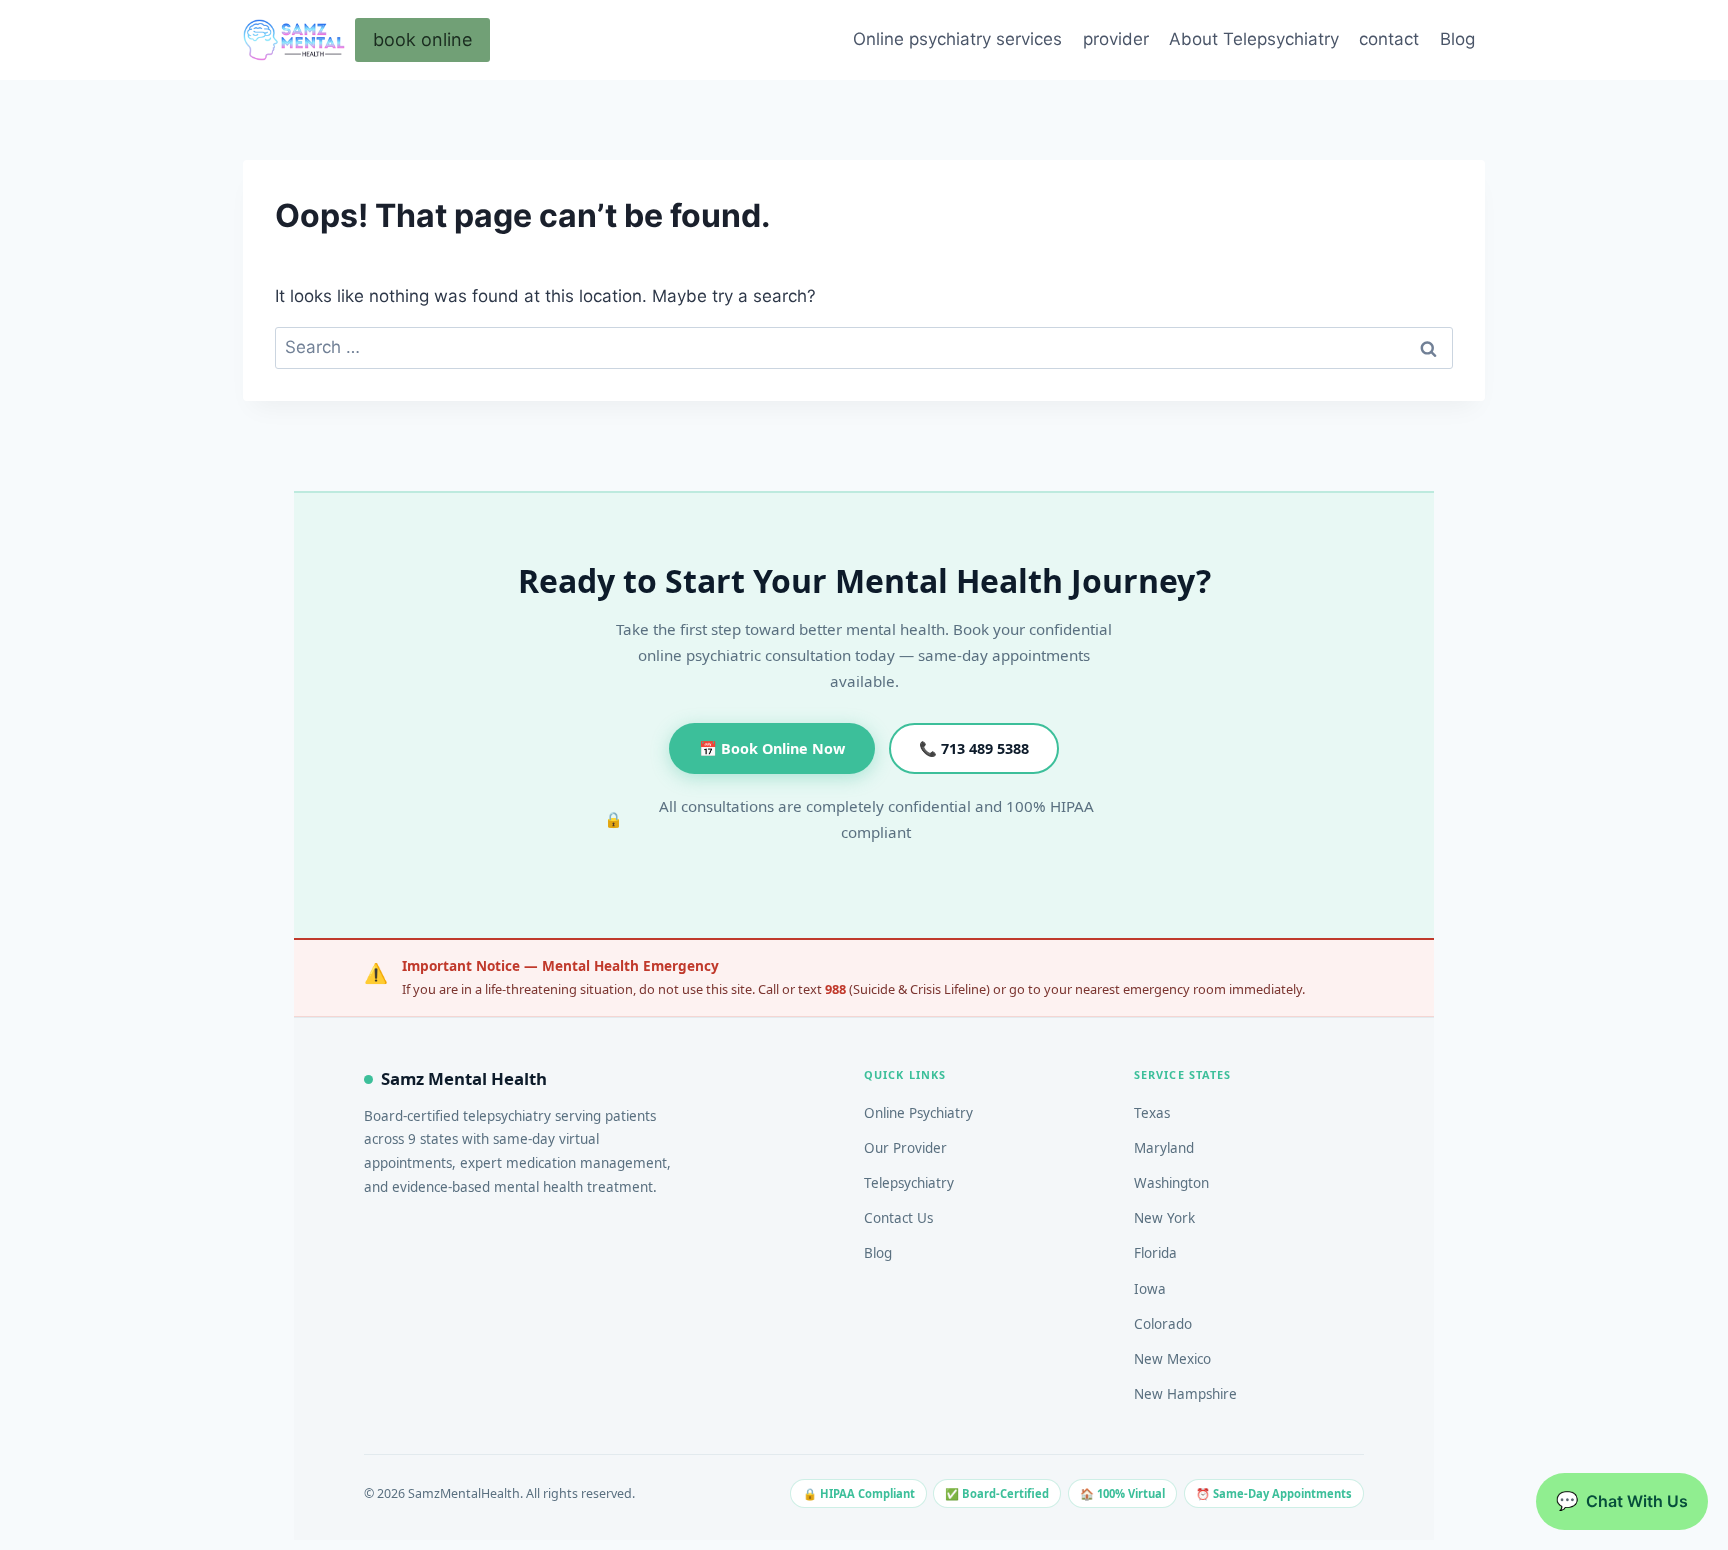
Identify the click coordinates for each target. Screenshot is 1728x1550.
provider (1116, 39)
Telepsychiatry (909, 1183)
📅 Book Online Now (772, 748)
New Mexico (1172, 1359)
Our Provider (905, 1148)
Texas (1152, 1113)
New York (1164, 1218)
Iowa (1150, 1289)
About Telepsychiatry (1254, 39)
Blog (1457, 39)
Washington (1171, 1183)
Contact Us (898, 1218)
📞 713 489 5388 (974, 748)
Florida (1155, 1253)
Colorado (1163, 1324)
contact (1389, 39)
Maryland (1164, 1148)
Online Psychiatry (918, 1113)
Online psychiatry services (957, 39)
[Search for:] (864, 347)
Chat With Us (1622, 1500)
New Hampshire (1185, 1394)
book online (422, 39)
